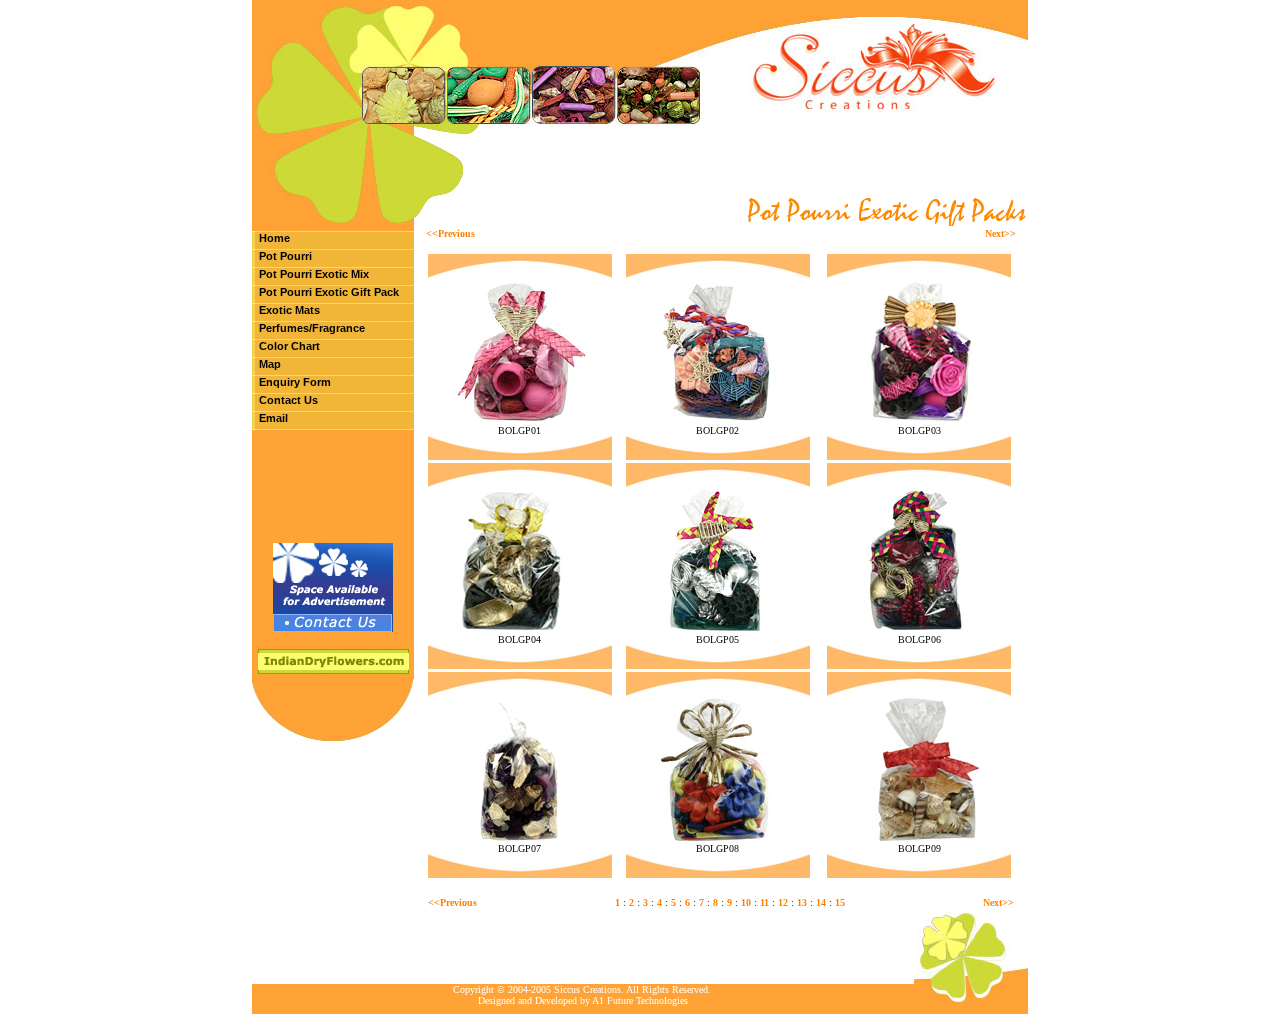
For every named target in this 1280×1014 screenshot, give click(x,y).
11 (764, 902)
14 (821, 902)
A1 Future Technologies (640, 1000)
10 (746, 902)
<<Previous (450, 233)
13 (802, 902)
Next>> (1000, 233)
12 (783, 902)
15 (840, 902)
